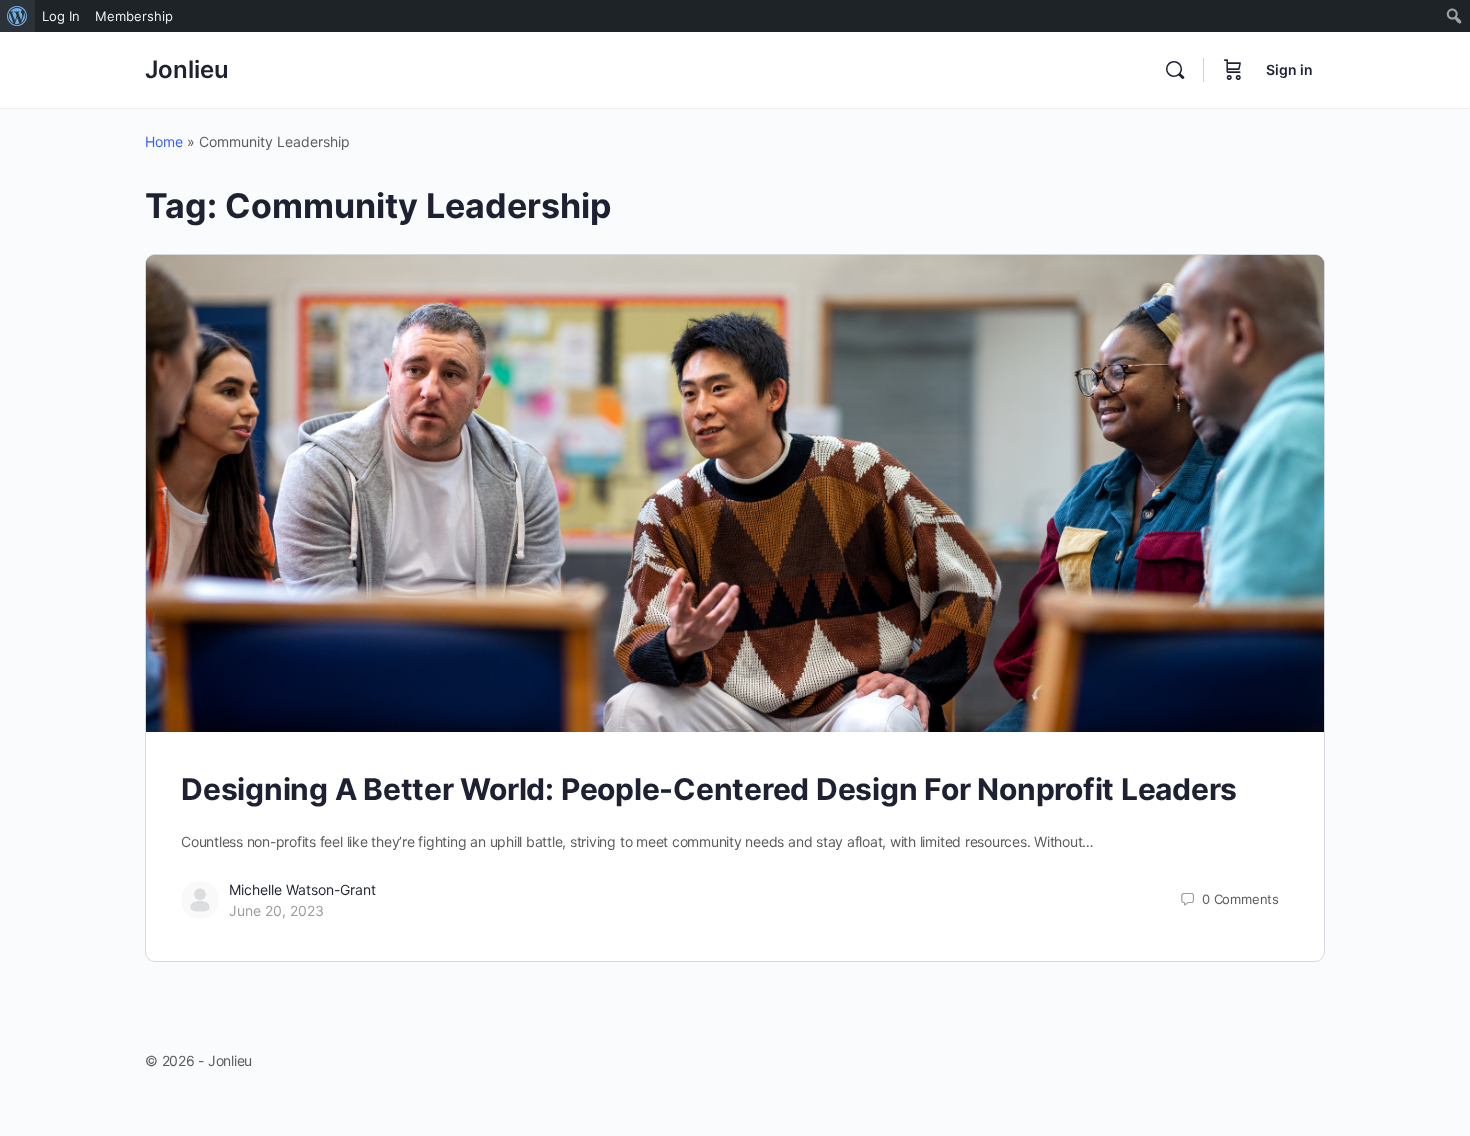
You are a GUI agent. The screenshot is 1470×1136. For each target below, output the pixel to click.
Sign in (1289, 69)
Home (164, 141)
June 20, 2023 (276, 910)
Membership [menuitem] (134, 16)
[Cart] (1233, 70)
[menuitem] (17, 16)
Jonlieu (187, 69)
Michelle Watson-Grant (302, 889)
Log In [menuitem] (61, 16)
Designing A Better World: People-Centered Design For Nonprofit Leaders (709, 789)
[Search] (1175, 70)
